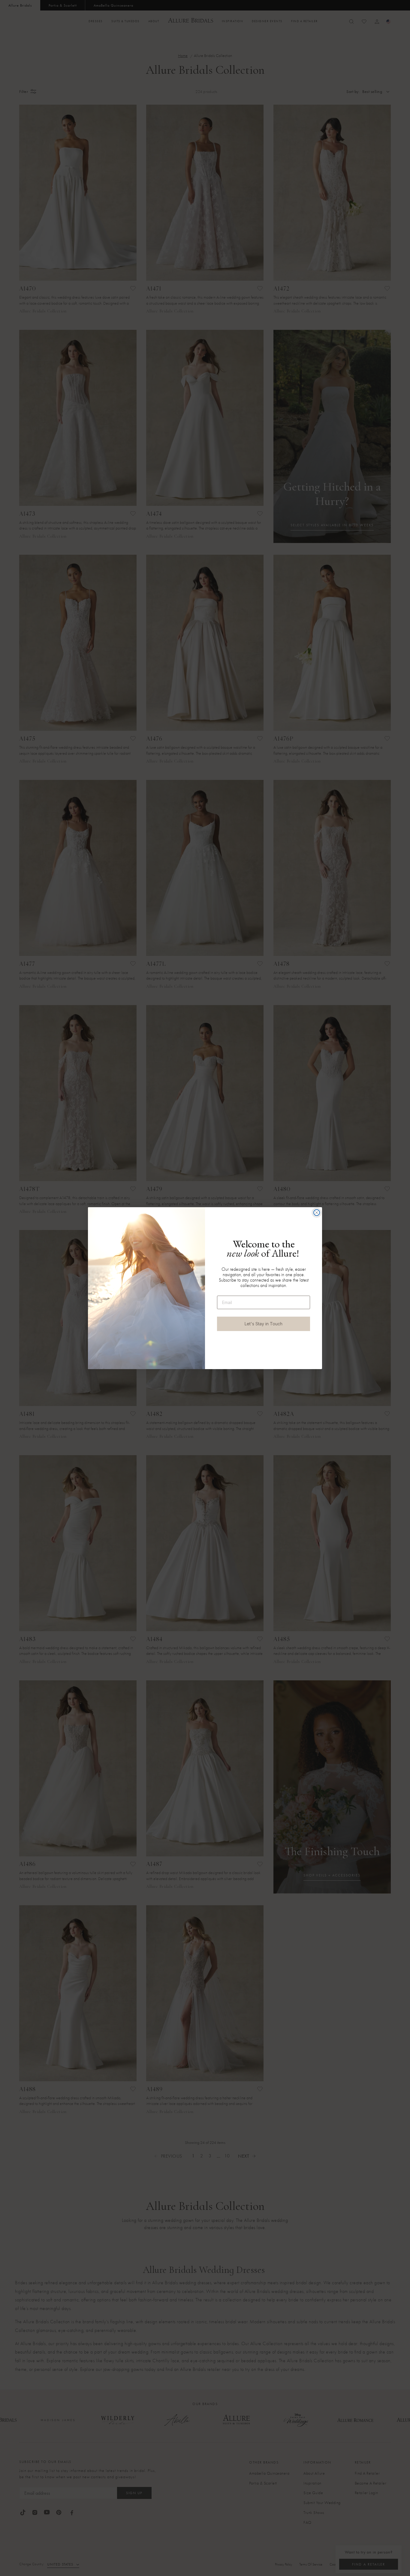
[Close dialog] (317, 1213)
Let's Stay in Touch (264, 1324)
